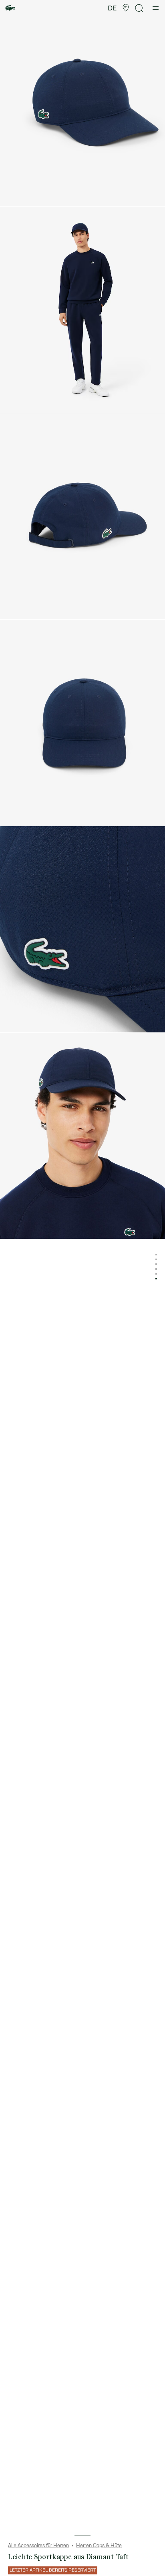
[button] (126, 8)
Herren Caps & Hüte (99, 2546)
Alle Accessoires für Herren (38, 2546)
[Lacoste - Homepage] (10, 8)
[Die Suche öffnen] (139, 8)
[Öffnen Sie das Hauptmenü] (156, 8)
